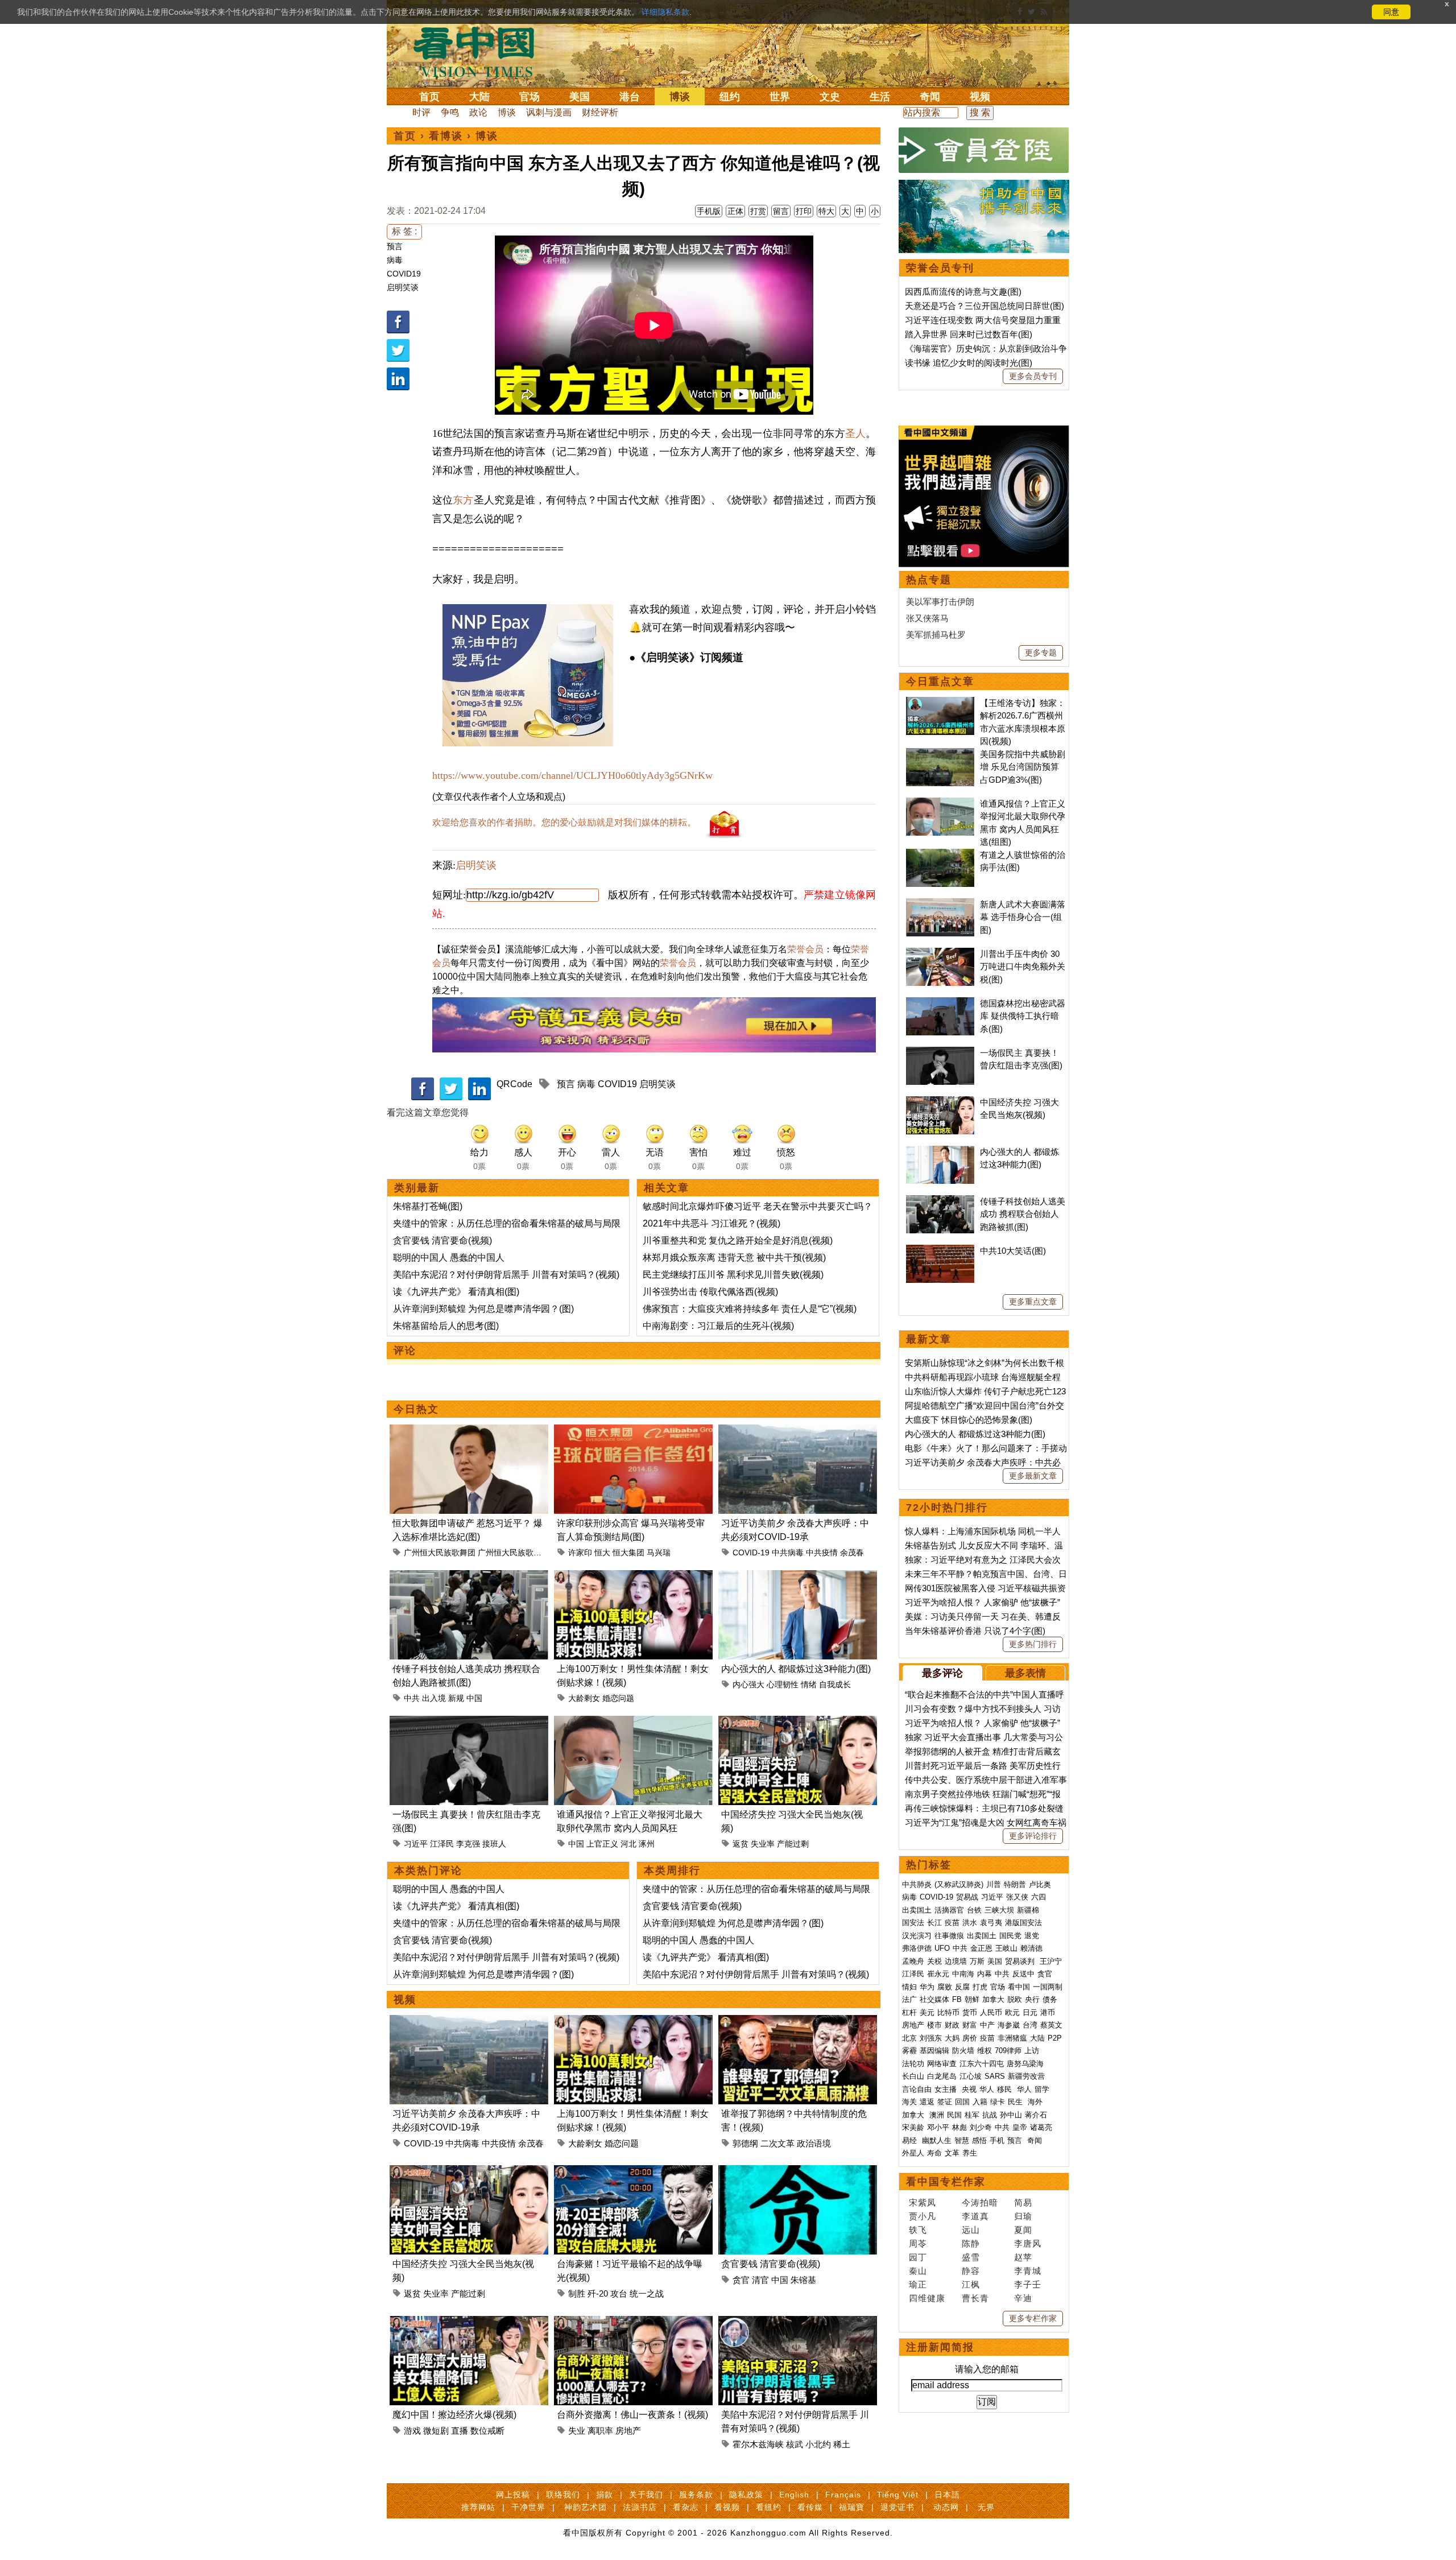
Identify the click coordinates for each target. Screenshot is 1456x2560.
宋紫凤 (923, 2202)
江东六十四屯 (982, 2064)
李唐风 (1028, 2243)
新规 (456, 1698)
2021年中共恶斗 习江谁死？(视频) (712, 1223)
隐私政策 (746, 2495)
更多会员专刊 (1033, 376)
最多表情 (1025, 1673)
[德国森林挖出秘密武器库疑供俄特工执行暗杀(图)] (940, 1003)
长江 (934, 1923)
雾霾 (909, 2051)
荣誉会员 (805, 949)
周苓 (918, 2243)
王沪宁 (1051, 1961)
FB (957, 1999)
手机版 (709, 211)
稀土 (842, 2444)
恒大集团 (628, 1552)
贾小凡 (923, 2216)
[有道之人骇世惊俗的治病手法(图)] (940, 855)
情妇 (909, 1987)
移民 (1004, 2089)
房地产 (628, 2431)
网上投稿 (513, 2495)
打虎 (980, 1987)
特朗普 (1015, 1884)
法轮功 (913, 2064)
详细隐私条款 (665, 12)
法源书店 (640, 2507)
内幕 (985, 1974)
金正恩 (981, 1948)
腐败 (945, 1987)
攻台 (619, 2293)
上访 (1032, 2051)
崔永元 (938, 1974)
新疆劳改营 (1026, 2076)
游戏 (412, 2431)
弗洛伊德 (917, 1948)
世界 (780, 97)
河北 (628, 1844)
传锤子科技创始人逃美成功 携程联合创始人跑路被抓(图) (1023, 1214)
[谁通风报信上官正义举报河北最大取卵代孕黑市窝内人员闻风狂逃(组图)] (633, 1722)
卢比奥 (1040, 1884)
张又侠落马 (927, 618)
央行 (1032, 1999)
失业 (577, 2431)
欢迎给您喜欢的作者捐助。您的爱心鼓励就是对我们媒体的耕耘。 (564, 822)
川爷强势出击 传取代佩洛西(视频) (710, 1292)
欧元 (1012, 2012)
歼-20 (598, 2293)
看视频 (727, 2507)
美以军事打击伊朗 (940, 602)
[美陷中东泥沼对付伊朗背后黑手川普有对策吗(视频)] (798, 2322)
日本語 (947, 2495)
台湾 (1030, 2025)
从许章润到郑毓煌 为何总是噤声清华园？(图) (483, 1309)
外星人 (913, 2153)
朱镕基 (803, 2280)
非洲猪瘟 (1012, 2038)
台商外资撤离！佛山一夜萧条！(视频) (632, 2415)
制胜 (577, 2293)
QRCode (514, 1084)
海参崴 (1009, 2025)
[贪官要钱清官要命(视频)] (798, 2172)
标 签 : (404, 231)
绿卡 (998, 2102)
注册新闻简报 (940, 2347)
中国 (474, 1698)
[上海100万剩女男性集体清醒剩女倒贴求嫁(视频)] (633, 1577)
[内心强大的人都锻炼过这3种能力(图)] (798, 1577)
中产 (987, 2025)
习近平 (416, 1844)
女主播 (947, 2089)
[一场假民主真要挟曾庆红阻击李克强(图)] (469, 1722)
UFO (942, 1948)
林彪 (959, 2127)
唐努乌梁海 (1025, 2064)
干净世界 (528, 2507)
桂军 (972, 2115)
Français (843, 2495)
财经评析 (600, 112)
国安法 (913, 1923)
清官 (760, 2280)
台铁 (974, 1910)
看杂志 (686, 2507)
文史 (830, 97)
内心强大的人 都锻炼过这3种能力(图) (796, 1669)
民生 (1016, 2102)
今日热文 (416, 1409)
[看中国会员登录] (984, 150)
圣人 (855, 433)
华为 (927, 1987)
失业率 (763, 1844)
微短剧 (436, 2431)
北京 (909, 2038)
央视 (969, 2089)
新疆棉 (1028, 1910)
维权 (985, 2051)
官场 (530, 97)
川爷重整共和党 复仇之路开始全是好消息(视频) (738, 1240)
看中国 (481, 51)
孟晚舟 (913, 1961)
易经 (911, 2140)
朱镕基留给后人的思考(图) (446, 1326)
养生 (970, 2153)
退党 (1032, 1936)
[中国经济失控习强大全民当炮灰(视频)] (798, 1722)
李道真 (975, 2216)
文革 (952, 2153)
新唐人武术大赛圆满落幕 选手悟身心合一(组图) (1023, 917)
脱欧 (1015, 1999)
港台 (630, 97)
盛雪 (971, 2257)
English (794, 2495)
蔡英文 (1051, 2025)
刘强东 (931, 2038)
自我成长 (835, 1684)
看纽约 (769, 2507)
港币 (1048, 2012)
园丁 (918, 2257)
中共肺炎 (917, 1884)
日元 (1030, 2012)
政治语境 (814, 2143)
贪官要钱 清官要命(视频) (442, 1240)
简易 (1023, 2202)
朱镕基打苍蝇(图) (428, 1206)
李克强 (468, 1844)
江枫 (971, 2284)
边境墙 (956, 1961)
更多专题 (1041, 653)
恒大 (602, 1552)
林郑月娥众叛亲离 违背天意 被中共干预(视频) (734, 1258)
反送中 (1023, 1974)
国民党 (1010, 1936)
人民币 (991, 2012)
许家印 (580, 1552)
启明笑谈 (403, 287)
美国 (580, 97)
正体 (735, 211)
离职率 (600, 2431)
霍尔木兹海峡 (758, 2444)
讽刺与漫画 (549, 112)
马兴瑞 (659, 1552)
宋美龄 (913, 2127)
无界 (986, 2507)
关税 (934, 1961)
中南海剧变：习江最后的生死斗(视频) (718, 1326)
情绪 (809, 1684)
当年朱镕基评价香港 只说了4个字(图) (975, 1631)
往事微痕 (949, 1936)
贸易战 (967, 1897)
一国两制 (1048, 1987)
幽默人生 (937, 2140)
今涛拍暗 (980, 2202)
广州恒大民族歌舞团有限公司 (530, 1552)
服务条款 (696, 2495)
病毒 (395, 260)
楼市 (934, 2025)
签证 (945, 2102)
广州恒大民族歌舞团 (440, 1552)
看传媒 (810, 2507)
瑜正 (918, 2284)
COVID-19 (751, 1552)
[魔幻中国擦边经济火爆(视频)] (469, 2322)
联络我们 (563, 2495)
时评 (421, 112)
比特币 (948, 2012)
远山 (971, 2230)
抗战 (990, 2115)
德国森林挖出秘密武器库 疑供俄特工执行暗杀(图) (1023, 1016)
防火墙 (963, 2051)
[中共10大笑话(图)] (940, 1251)
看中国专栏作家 (946, 2182)
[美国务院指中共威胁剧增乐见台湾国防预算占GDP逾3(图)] (940, 754)
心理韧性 (783, 1684)
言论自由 (917, 2089)
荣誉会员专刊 (940, 268)
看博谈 (446, 136)
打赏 (758, 211)
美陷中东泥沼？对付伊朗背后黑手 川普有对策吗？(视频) (506, 1275)
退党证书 (897, 2507)
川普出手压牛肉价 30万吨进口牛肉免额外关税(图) (1023, 967)
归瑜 (1023, 2216)
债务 (1050, 1999)
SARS (995, 2076)
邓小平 (938, 2127)
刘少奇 (981, 2127)
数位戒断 (487, 2431)
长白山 (913, 2076)
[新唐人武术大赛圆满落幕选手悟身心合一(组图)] (940, 904)
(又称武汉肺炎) (959, 1884)
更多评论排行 (1033, 1836)
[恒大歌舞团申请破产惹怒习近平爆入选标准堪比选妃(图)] (469, 1431)
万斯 (977, 1961)
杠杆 (909, 2012)
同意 (1391, 12)
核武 (795, 2444)
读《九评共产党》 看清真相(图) (456, 1292)
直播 (460, 2431)
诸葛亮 (1041, 2127)
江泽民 (442, 1844)
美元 (927, 2012)
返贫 (741, 1844)
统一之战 (647, 2293)
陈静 (971, 2243)
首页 (429, 97)
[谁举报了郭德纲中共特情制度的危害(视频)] (798, 2022)
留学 (1042, 2089)
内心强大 (748, 1684)
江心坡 (971, 2076)
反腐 (962, 1987)
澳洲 (937, 2115)
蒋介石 (1037, 2115)
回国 (962, 2102)
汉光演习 (917, 1936)
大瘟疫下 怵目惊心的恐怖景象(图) (969, 1420)
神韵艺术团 (586, 2507)
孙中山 (1011, 2115)
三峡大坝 (999, 1910)
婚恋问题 (618, 1698)
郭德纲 (745, 2143)
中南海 (963, 1974)
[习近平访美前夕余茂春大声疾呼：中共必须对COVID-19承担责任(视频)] (798, 1431)
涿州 (647, 1844)
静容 (971, 2271)
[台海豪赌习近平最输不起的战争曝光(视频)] (633, 2172)
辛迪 (1023, 2298)
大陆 (479, 97)
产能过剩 (793, 1844)
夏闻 (1023, 2230)
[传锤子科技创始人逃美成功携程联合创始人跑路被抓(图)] (469, 1577)
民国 (954, 2115)
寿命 (934, 2153)
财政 (952, 2025)
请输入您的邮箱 (987, 2369)
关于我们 (646, 2495)
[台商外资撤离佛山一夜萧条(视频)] (633, 2322)
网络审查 (942, 2064)
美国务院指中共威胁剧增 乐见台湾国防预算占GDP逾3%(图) (1023, 767)
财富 (970, 2025)
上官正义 (602, 1844)
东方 (463, 500)
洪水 (970, 1923)
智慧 (962, 2140)
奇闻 (930, 97)
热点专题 (929, 580)
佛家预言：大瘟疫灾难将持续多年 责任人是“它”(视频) (750, 1309)
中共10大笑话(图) (1013, 1251)
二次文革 (777, 2143)
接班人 (494, 1844)
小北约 (818, 2444)
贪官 (741, 2280)
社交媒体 (934, 1999)
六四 (1039, 1897)
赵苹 (1023, 2257)
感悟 (979, 2140)
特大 (826, 211)
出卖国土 (917, 1910)
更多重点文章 (1033, 1302)
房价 (970, 2038)
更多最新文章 (1033, 1476)
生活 (880, 97)
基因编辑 (934, 2051)
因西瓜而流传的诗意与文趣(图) (963, 292)
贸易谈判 (1021, 1961)
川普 (994, 1884)
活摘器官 (949, 1910)
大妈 (952, 2038)
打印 (804, 211)
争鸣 (450, 112)
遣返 (927, 2102)
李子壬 (1028, 2284)
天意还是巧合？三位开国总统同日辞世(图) (985, 306)
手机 (997, 2140)
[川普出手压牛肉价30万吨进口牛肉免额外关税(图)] (940, 954)
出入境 (434, 1698)
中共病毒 (788, 1552)
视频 (980, 97)
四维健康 (927, 2298)
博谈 (680, 97)
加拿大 (993, 1999)
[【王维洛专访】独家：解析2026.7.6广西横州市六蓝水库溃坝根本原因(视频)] (940, 703)
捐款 (605, 2495)
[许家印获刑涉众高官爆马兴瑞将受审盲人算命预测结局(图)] (633, 1431)
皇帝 (1020, 2127)
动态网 (946, 2507)
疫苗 (952, 1923)
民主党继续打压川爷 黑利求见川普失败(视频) (733, 1275)
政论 (478, 112)
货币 (970, 2012)
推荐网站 (478, 2507)
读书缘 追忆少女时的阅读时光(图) (969, 363)
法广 (909, 1999)
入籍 (980, 2102)
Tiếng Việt (898, 2495)
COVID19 (404, 274)
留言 (781, 211)
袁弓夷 (991, 1923)
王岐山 (1006, 1948)
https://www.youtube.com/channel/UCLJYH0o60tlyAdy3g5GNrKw (572, 775)
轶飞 (918, 2230)
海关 (909, 2102)
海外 (1036, 2102)
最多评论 (942, 1673)
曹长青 (975, 2298)
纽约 (730, 97)
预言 (395, 246)
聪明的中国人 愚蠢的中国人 (449, 1258)
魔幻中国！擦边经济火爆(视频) (454, 2415)
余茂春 (852, 1552)
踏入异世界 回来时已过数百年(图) (969, 334)
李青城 (1028, 2271)
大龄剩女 (584, 1698)
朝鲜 (972, 1999)
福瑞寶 (852, 2507)
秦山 (918, 2271)
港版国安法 (1023, 1923)
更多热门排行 (1033, 1644)
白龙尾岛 (942, 2076)
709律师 (1008, 2051)
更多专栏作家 (1033, 2318)
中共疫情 (822, 1552)
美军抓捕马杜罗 (936, 635)
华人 (987, 2089)
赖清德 (1031, 1948)
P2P (1055, 2038)
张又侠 (1017, 1897)
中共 (412, 1698)
